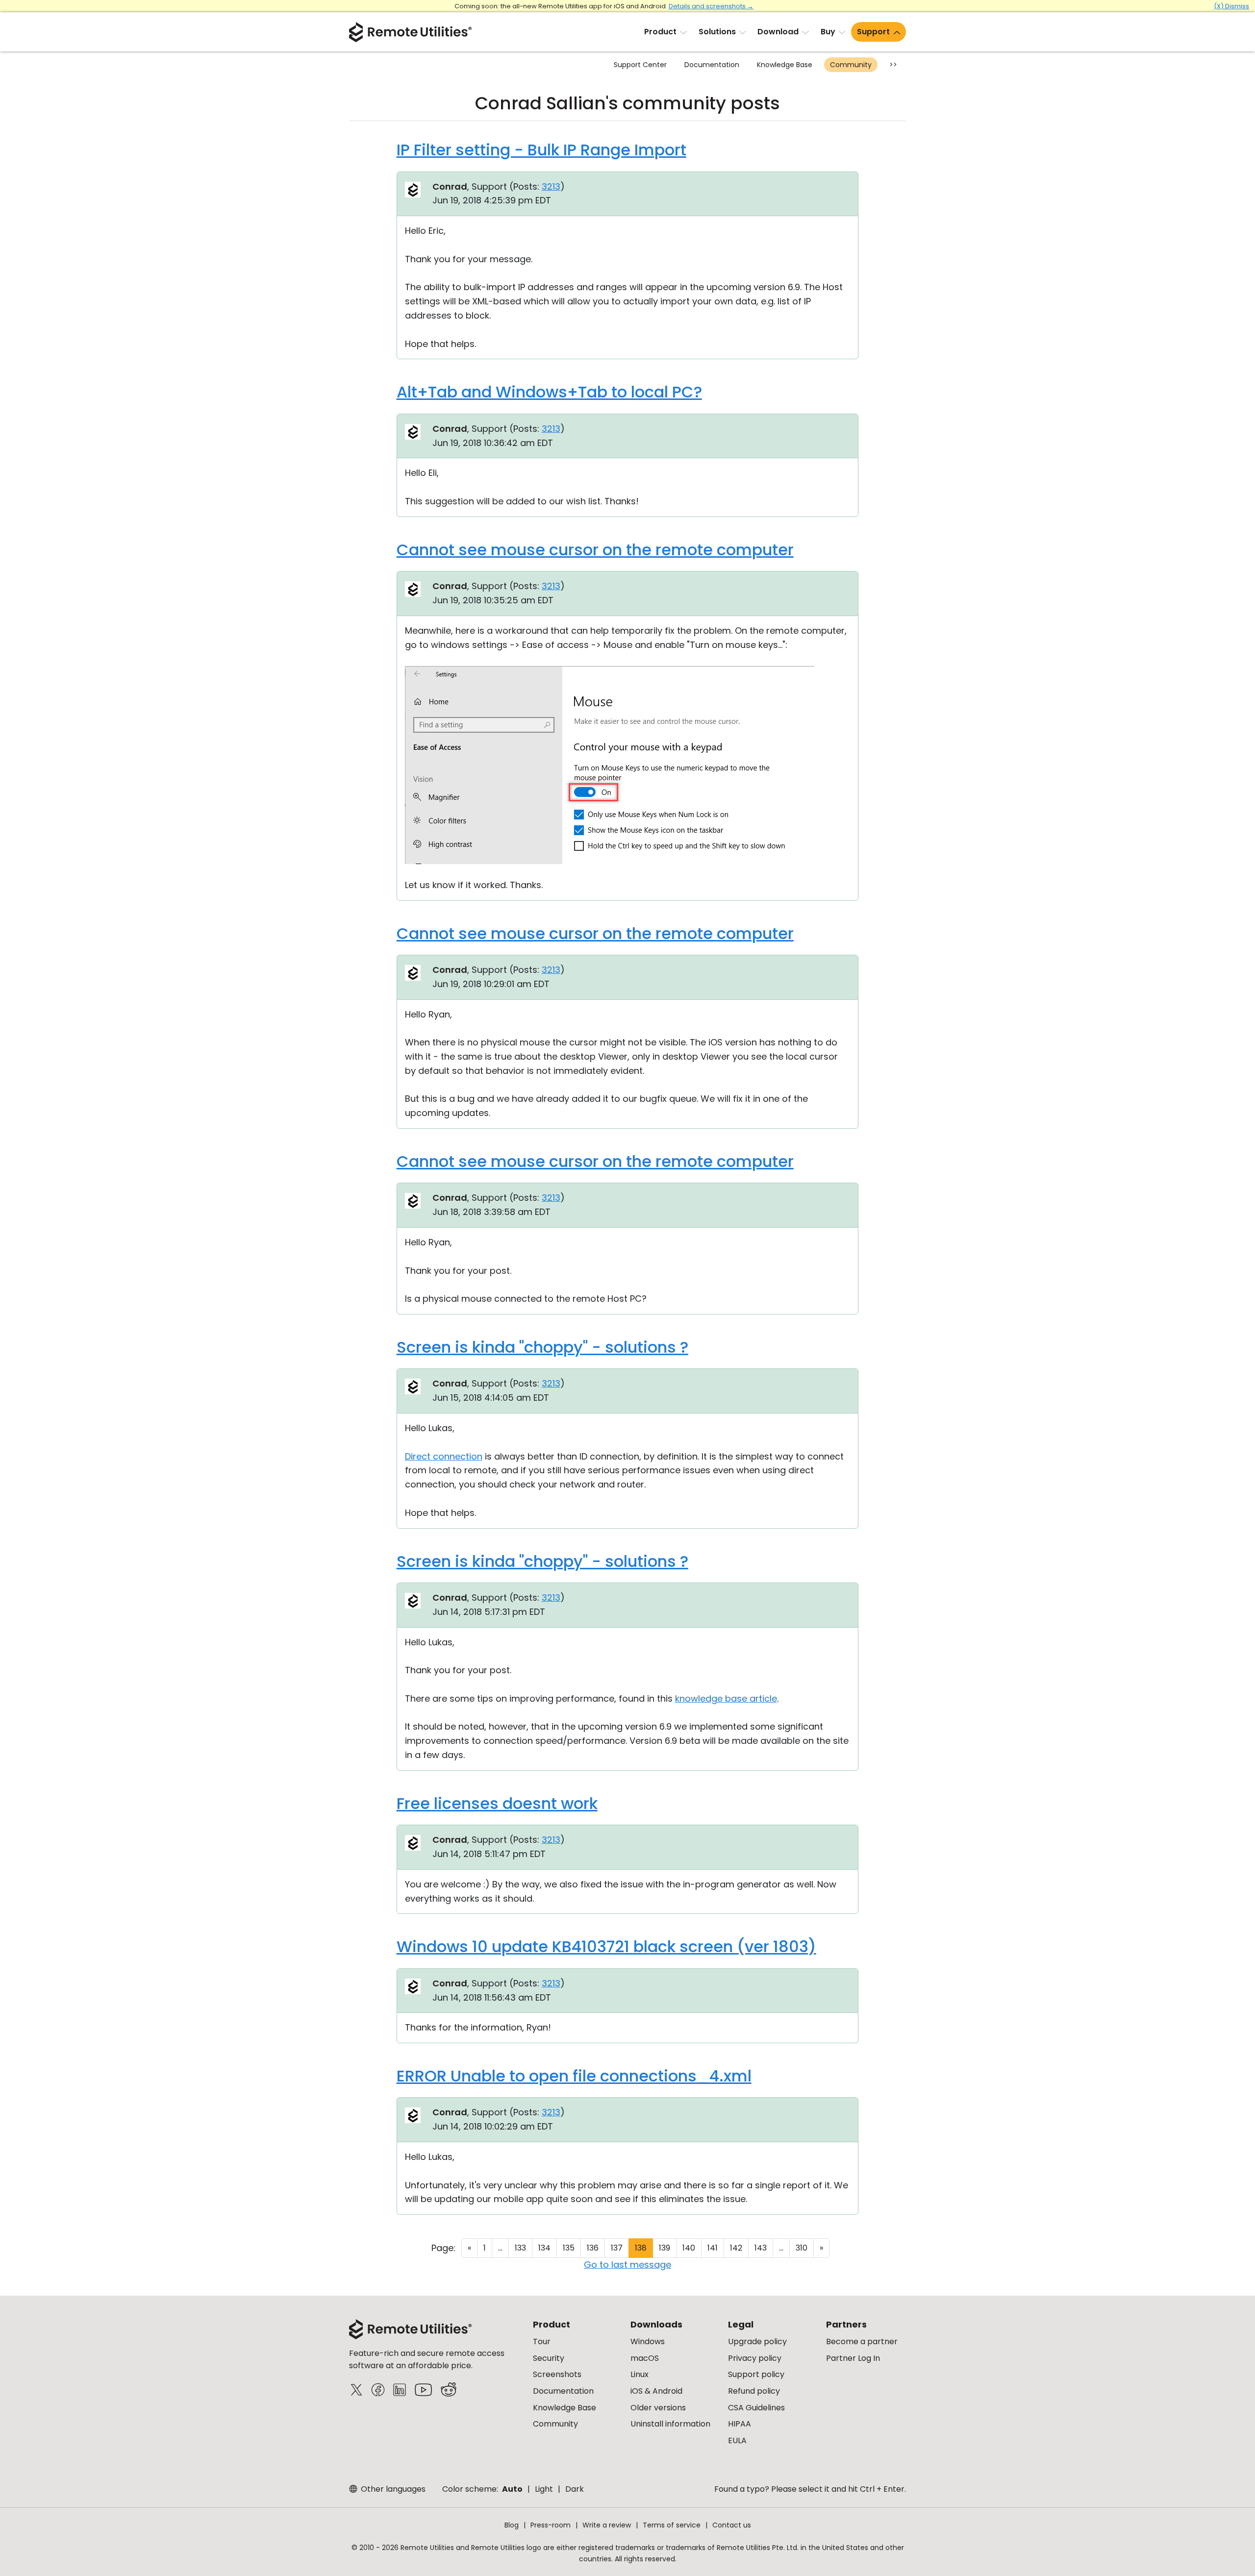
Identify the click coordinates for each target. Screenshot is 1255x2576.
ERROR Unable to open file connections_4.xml (574, 2076)
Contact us (732, 2525)
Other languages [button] (392, 2489)
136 (593, 2248)
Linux (640, 2374)
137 (617, 2248)
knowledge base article (726, 1698)
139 (665, 2248)
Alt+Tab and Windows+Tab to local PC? (549, 392)
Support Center (640, 65)
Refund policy (754, 2391)
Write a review (607, 2525)
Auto (512, 2489)
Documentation (712, 65)
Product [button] (660, 32)
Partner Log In (853, 2358)
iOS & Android (656, 2391)
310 (802, 2248)
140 (689, 2248)
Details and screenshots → (711, 6)
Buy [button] (828, 32)
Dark (575, 2489)
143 (761, 2248)
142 (736, 2248)
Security (549, 2358)
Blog (512, 2525)
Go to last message (627, 2265)
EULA (737, 2440)
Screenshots (557, 2374)
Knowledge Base (785, 65)
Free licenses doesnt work (497, 1803)
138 (641, 2248)
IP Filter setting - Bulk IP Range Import (541, 150)
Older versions (658, 2408)
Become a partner (862, 2341)
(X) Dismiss (1231, 6)
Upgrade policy (757, 2341)
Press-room (551, 2525)
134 (544, 2248)
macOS (645, 2358)
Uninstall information (670, 2424)
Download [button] (778, 32)
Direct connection (444, 1456)
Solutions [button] (717, 32)
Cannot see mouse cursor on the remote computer (595, 550)
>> (893, 65)
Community (851, 65)
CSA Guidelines (756, 2408)
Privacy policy (755, 2358)
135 (569, 2248)
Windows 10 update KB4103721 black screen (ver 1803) (606, 1946)
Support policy (756, 2374)
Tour (542, 2341)
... (500, 2248)
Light (544, 2489)
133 (520, 2248)
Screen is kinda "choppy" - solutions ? (542, 1347)
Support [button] (873, 32)
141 (713, 2248)
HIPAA (740, 2424)
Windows (648, 2341)
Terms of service (672, 2525)
